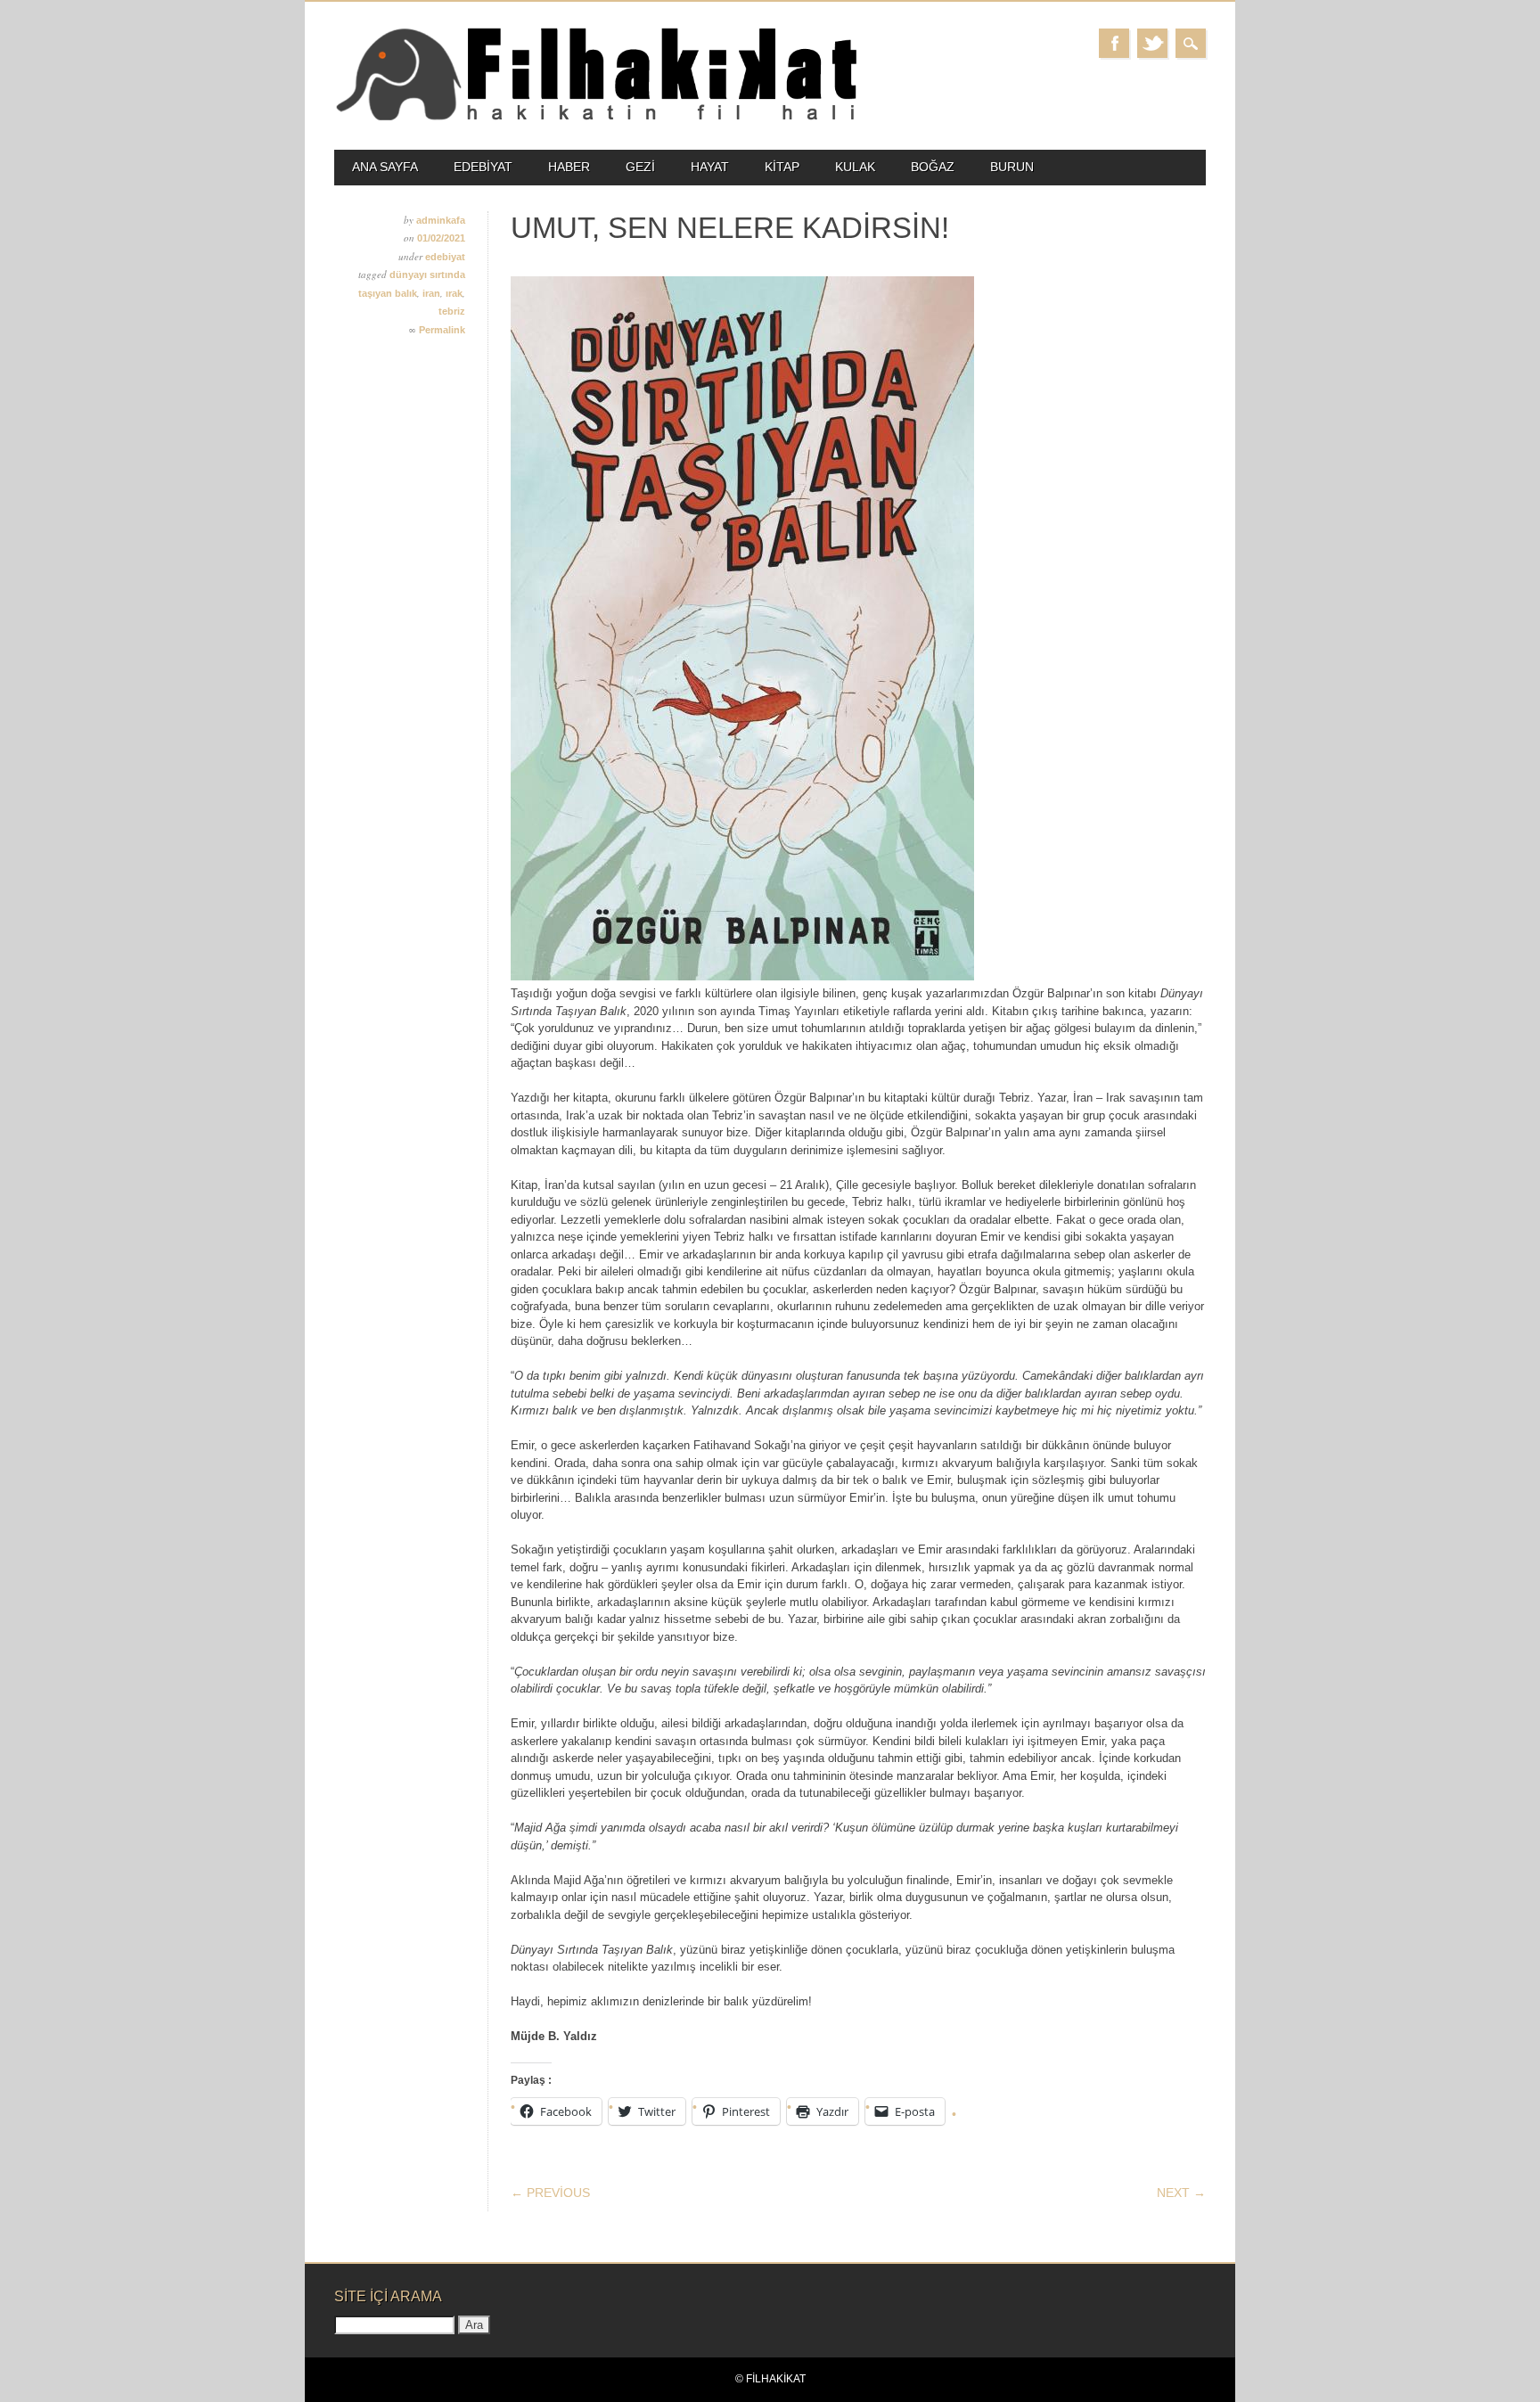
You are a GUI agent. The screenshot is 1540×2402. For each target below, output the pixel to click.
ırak (454, 293)
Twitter (1152, 43)
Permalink (442, 330)
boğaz (933, 167)
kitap (782, 167)
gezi (640, 167)
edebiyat (483, 167)
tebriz (452, 311)
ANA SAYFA (385, 167)
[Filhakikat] (596, 119)
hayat (710, 167)
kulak (855, 167)
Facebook (1114, 43)
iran (431, 293)
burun (1012, 167)
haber (569, 167)
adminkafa (441, 220)
